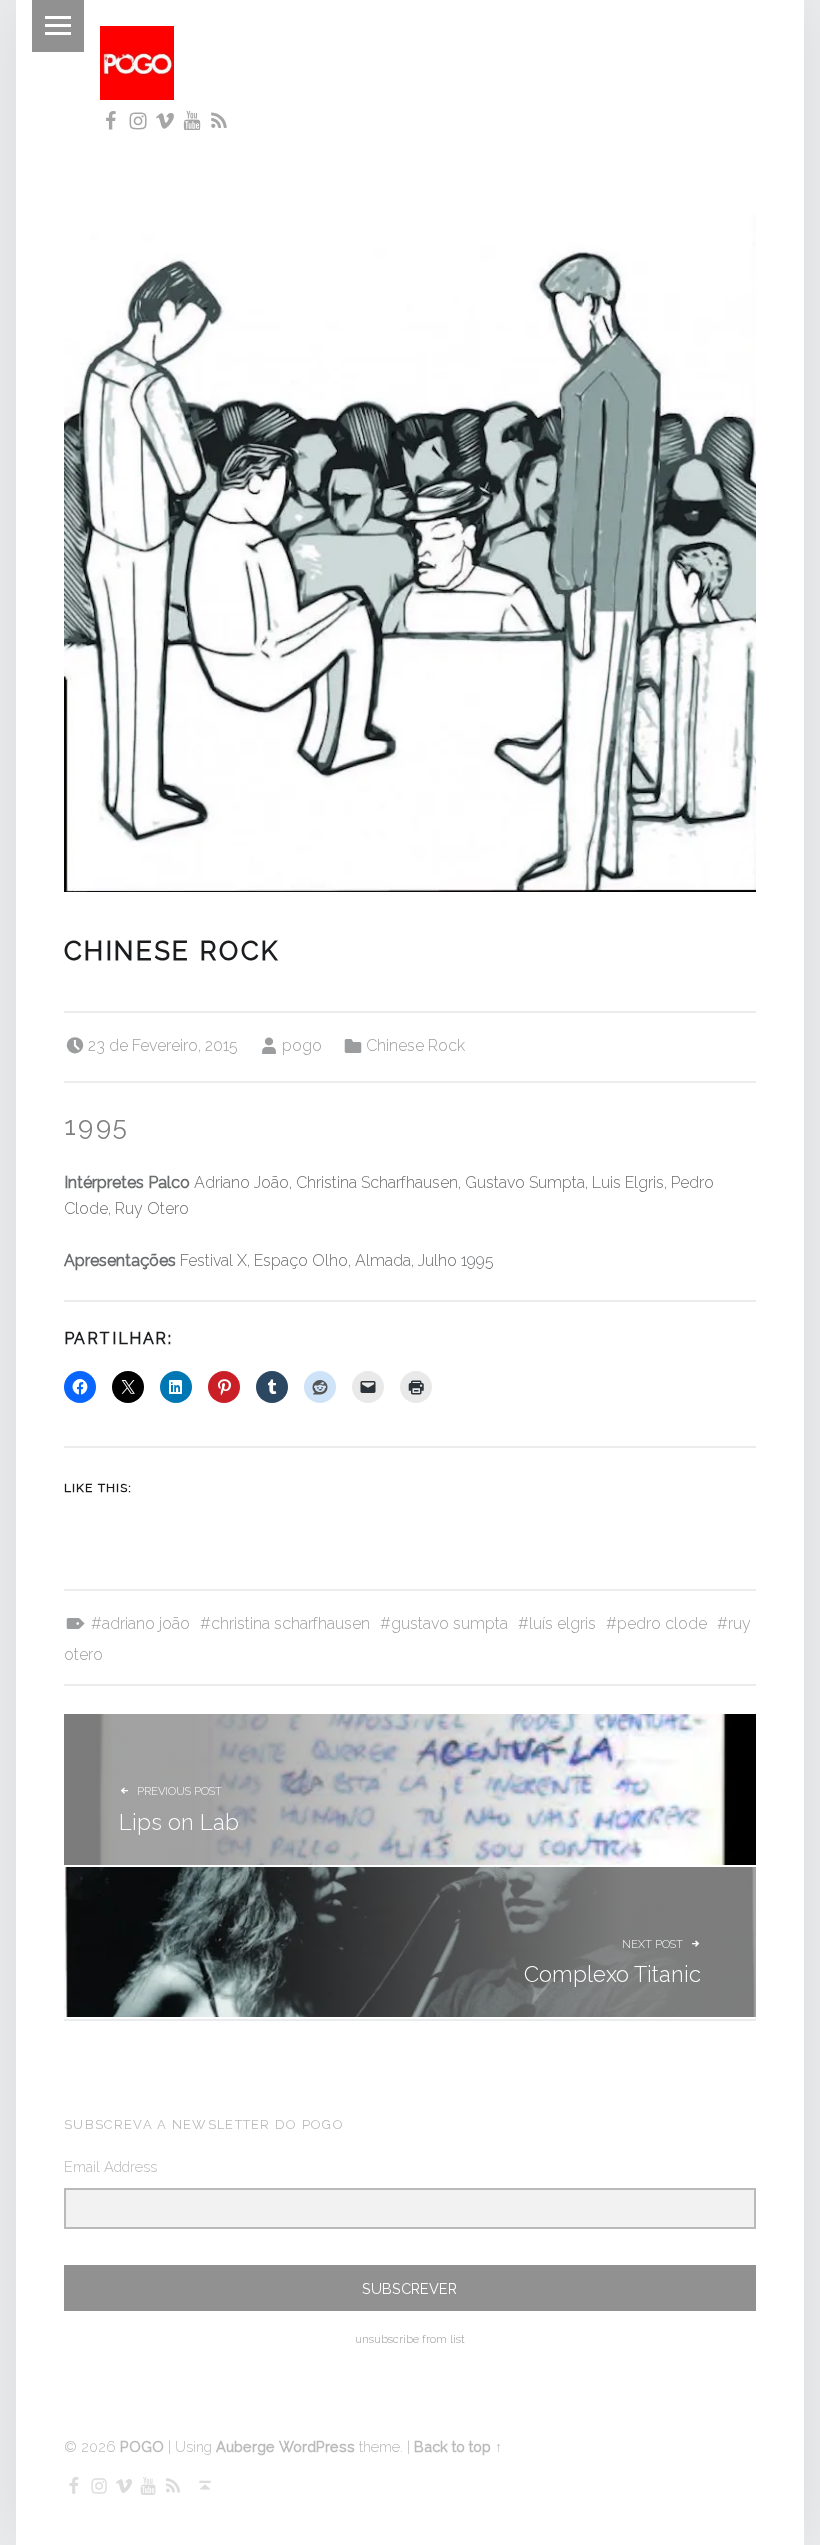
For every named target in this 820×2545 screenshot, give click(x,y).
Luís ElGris (562, 1623)
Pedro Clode (662, 1623)
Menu (58, 26)
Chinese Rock (415, 1045)
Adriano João (146, 1623)
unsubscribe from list (410, 2339)
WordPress (317, 2446)
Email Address (110, 2166)
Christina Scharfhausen (290, 1623)
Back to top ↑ (458, 2446)
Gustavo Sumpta (449, 1623)
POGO (142, 2446)
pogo (302, 1045)
